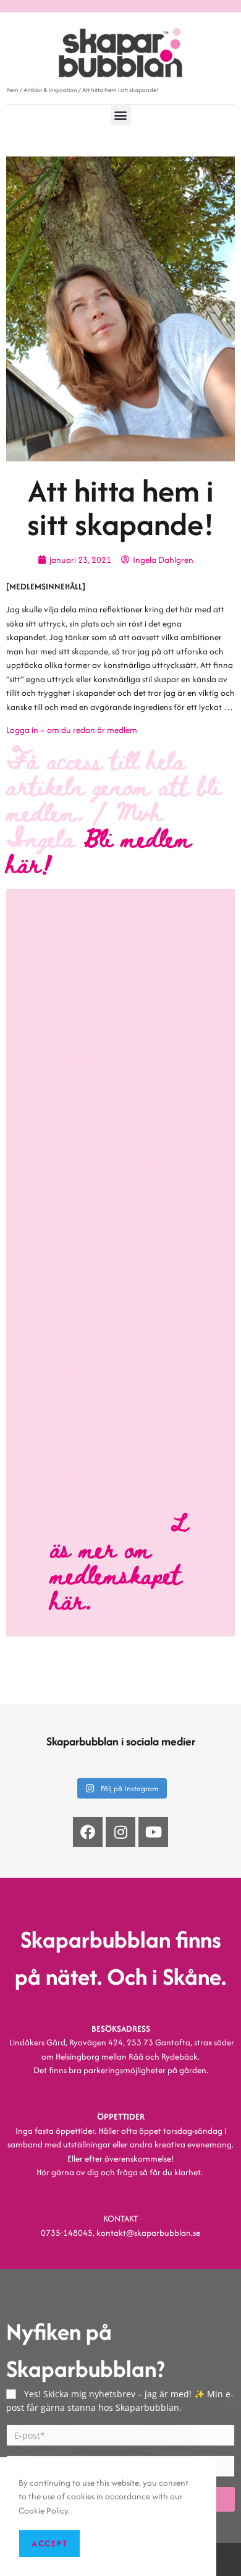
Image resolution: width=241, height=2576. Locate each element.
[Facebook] (88, 1832)
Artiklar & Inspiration (50, 90)
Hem (12, 90)
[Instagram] (120, 1832)
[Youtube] (153, 1832)
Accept (49, 2543)
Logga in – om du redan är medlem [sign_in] (72, 730)
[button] (121, 115)
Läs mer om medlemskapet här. (119, 1561)
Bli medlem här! (99, 850)
